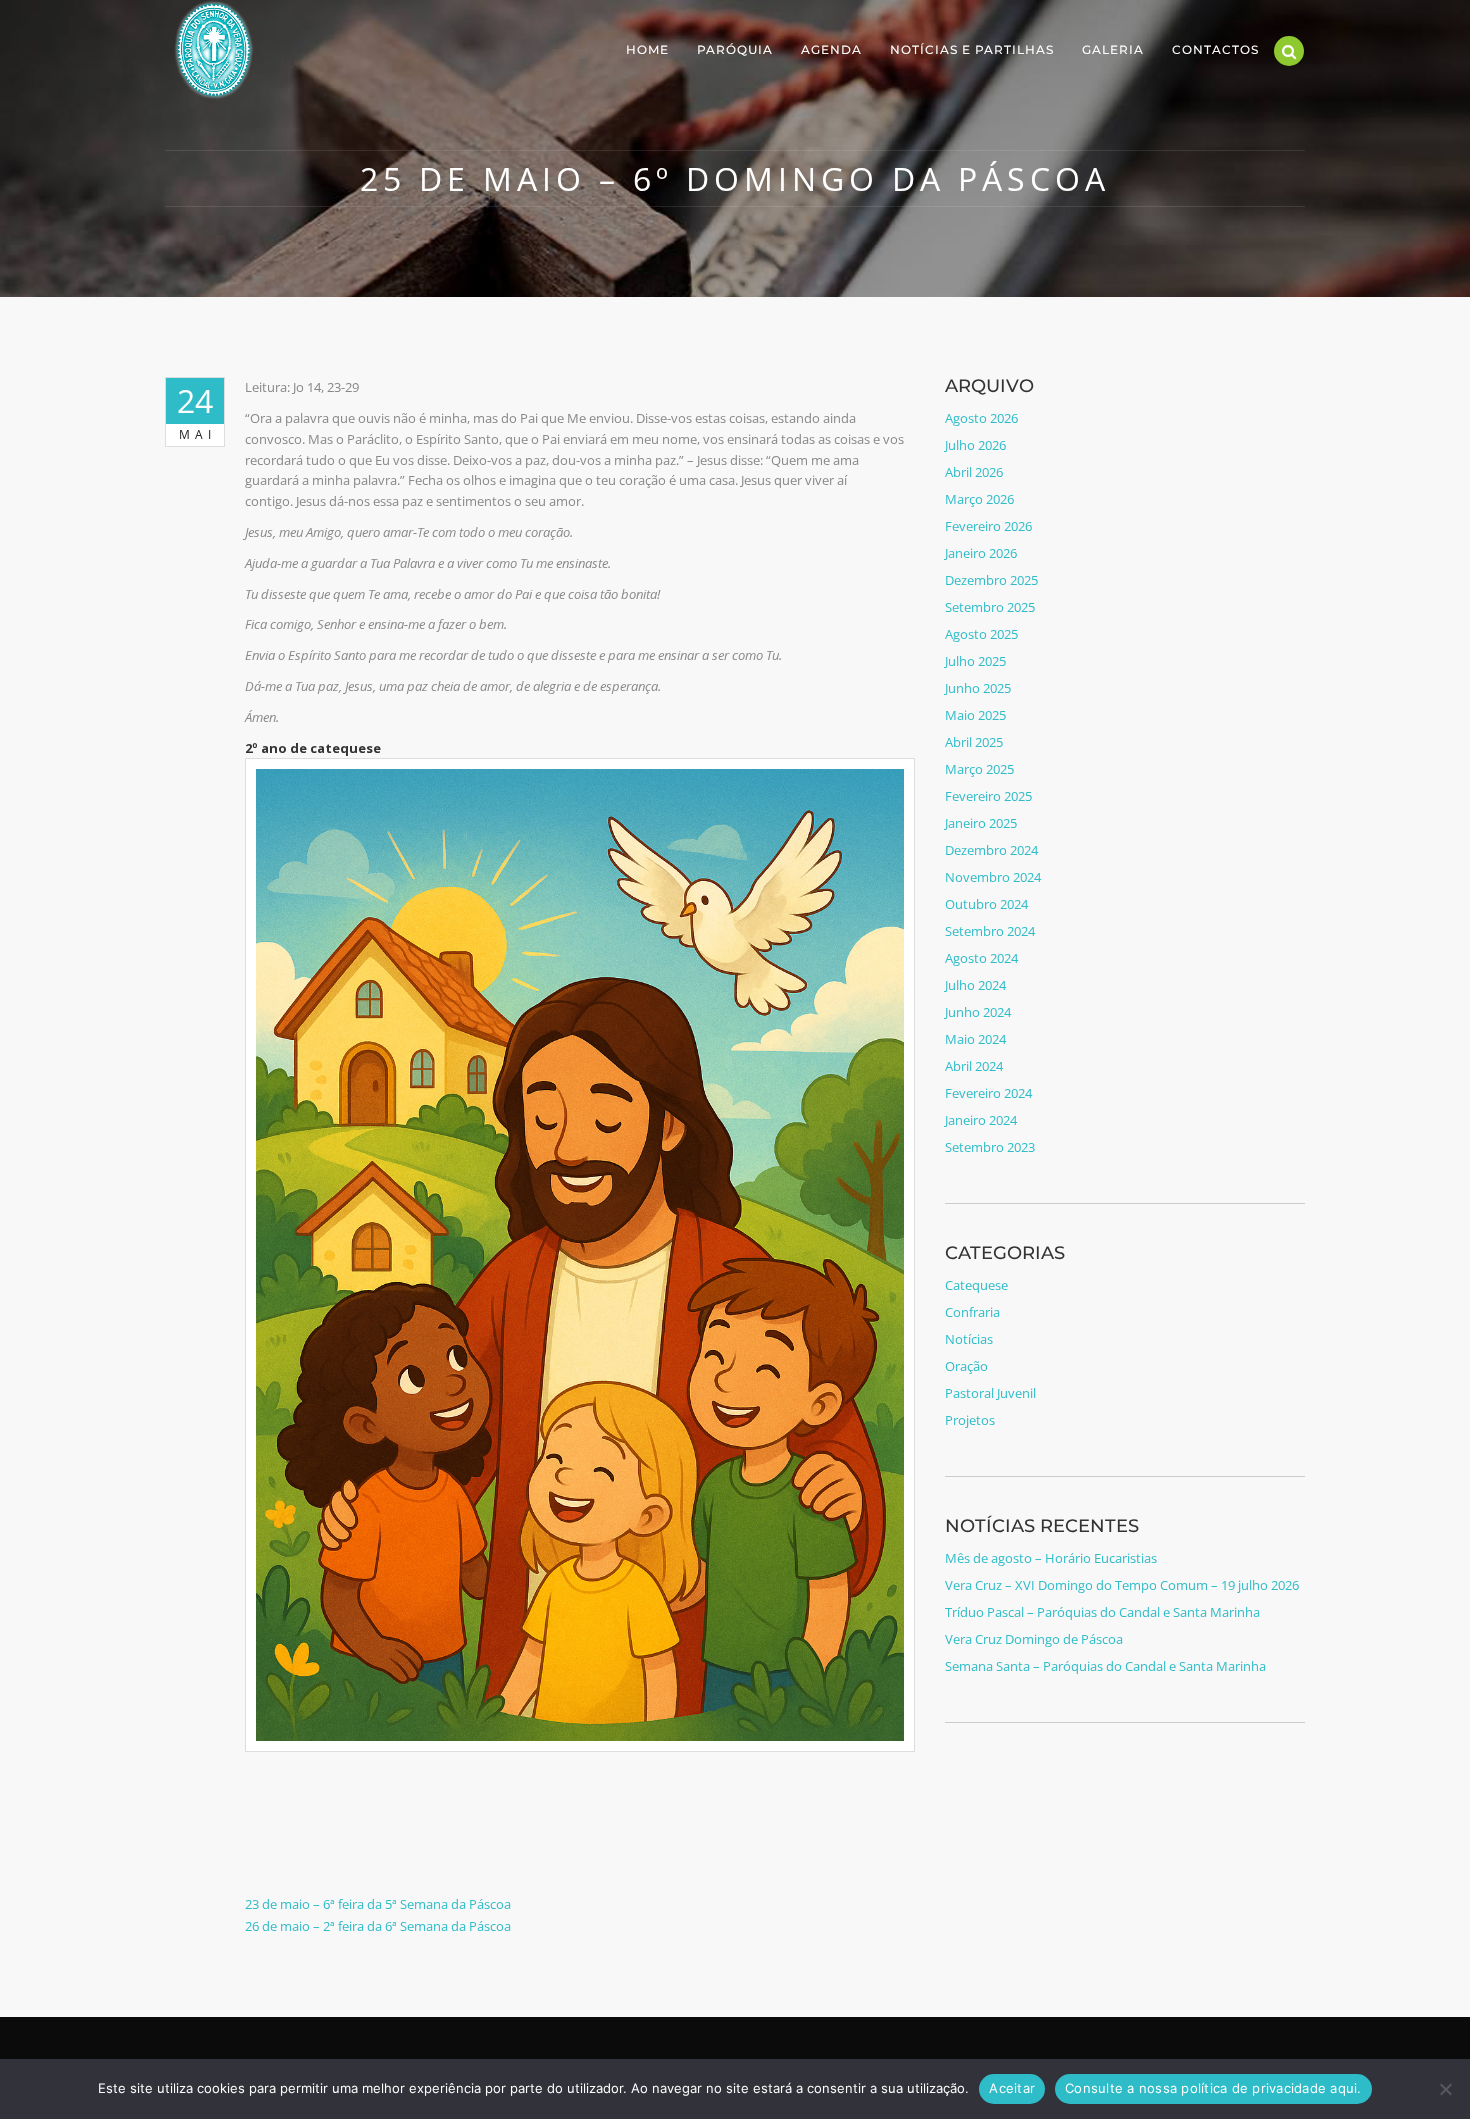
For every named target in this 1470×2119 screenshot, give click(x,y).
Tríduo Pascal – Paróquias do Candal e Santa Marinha (1102, 1612)
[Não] (1445, 2089)
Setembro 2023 (990, 1147)
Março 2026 (979, 499)
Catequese (976, 1285)
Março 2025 (979, 769)
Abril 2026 (974, 472)
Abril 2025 (974, 742)
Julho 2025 (975, 661)
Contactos (1215, 49)
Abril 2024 (974, 1066)
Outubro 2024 (986, 904)
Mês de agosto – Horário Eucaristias (1051, 1558)
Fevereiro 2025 (988, 796)
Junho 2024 (978, 1012)
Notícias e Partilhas (972, 49)
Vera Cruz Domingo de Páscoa (1034, 1639)
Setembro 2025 (990, 607)
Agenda (831, 49)
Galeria (1113, 49)
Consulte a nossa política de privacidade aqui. (1213, 2088)
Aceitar (1012, 2088)
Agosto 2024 (981, 958)
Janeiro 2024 (981, 1120)
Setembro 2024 (990, 931)
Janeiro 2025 (981, 823)
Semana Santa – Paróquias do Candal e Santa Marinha (1105, 1666)
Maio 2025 (975, 715)
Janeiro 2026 (981, 553)
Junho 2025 (978, 688)
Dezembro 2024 (991, 850)
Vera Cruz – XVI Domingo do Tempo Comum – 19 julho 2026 (1122, 1585)
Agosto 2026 (981, 418)
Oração (966, 1366)
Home (647, 49)
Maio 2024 (975, 1039)
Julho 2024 (975, 985)
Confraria (972, 1312)
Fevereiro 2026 (988, 526)
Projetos (970, 1420)
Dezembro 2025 (991, 580)
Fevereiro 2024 (988, 1093)
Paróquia (735, 49)
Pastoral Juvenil (990, 1393)
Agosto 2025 (981, 634)
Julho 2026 (975, 445)
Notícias (969, 1339)
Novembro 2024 (993, 877)
